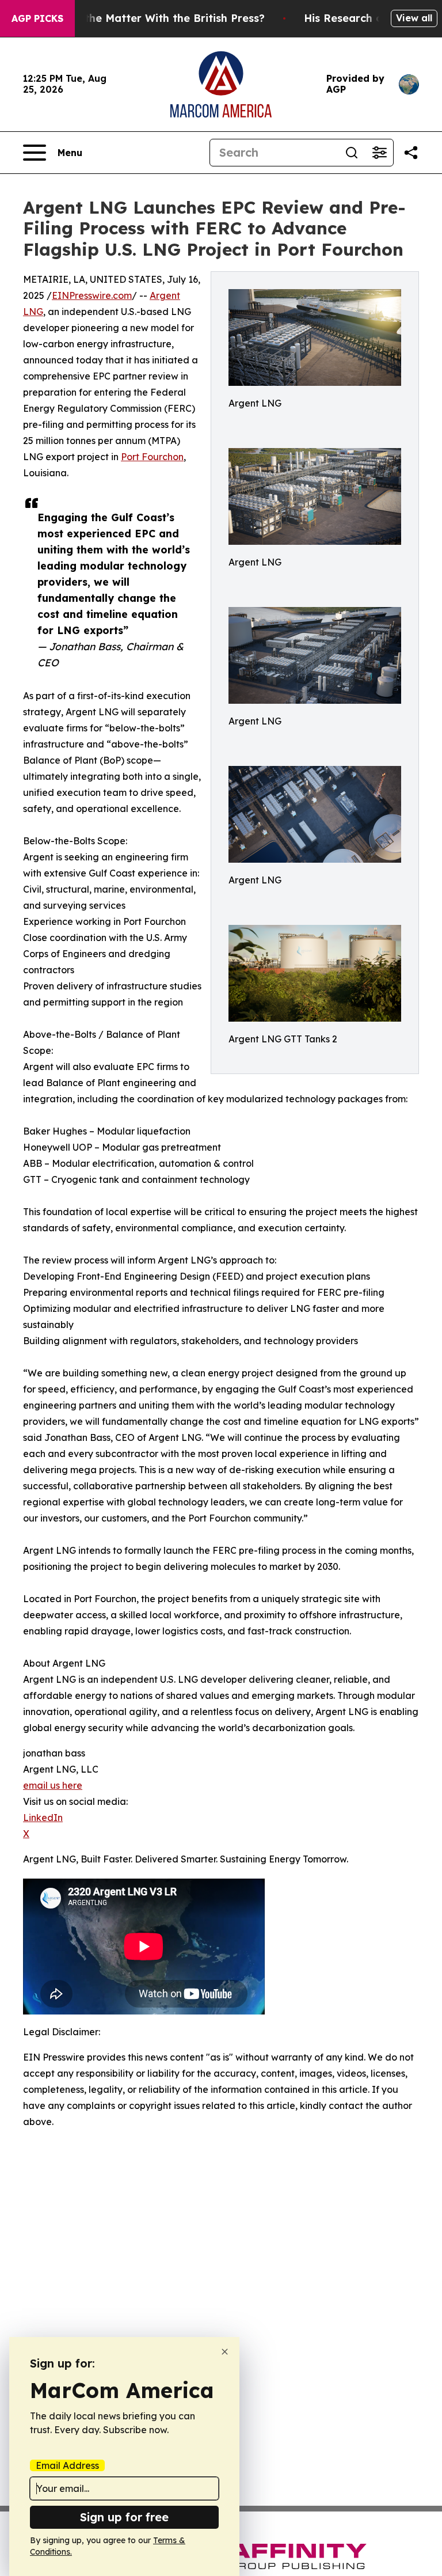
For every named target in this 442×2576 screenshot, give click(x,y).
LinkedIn (43, 1818)
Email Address (67, 2465)
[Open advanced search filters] (379, 153)
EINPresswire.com (92, 295)
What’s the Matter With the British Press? (155, 18)
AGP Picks (37, 18)
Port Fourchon (152, 457)
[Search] (352, 153)
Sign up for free (124, 2517)
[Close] (225, 2352)
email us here (53, 1785)
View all (414, 18)
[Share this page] (411, 153)
